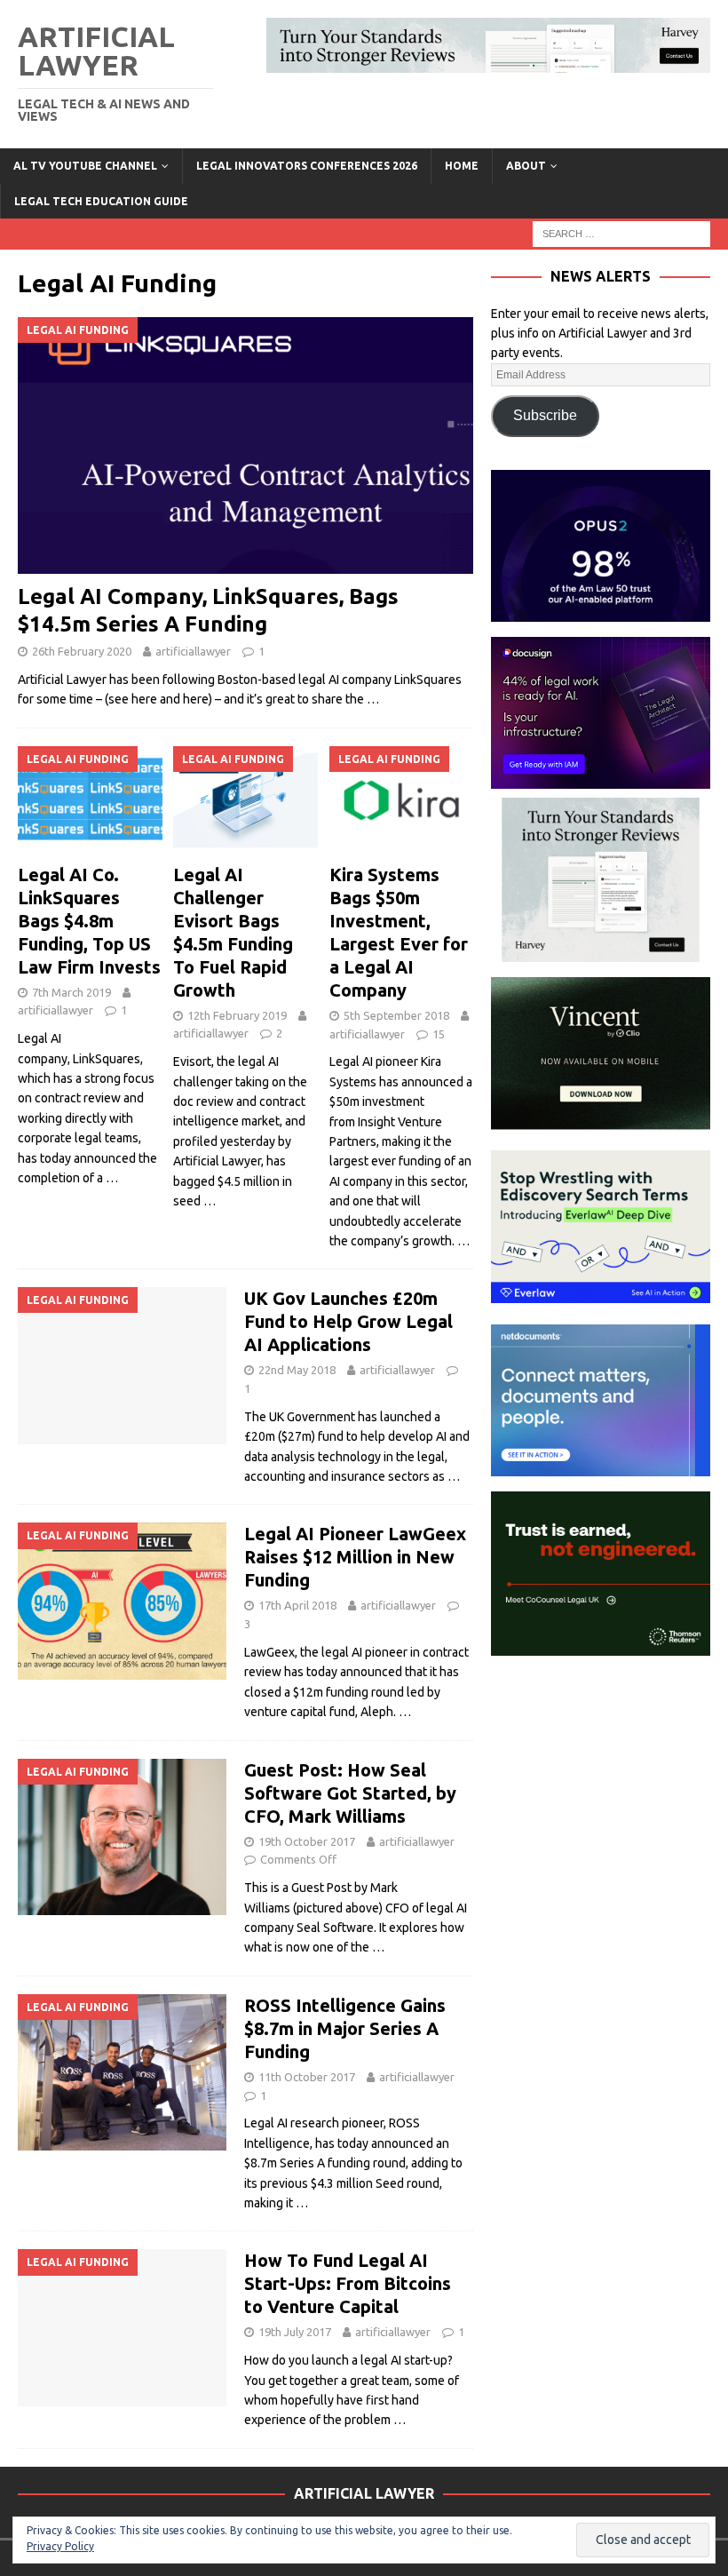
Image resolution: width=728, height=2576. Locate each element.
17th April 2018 (297, 1605)
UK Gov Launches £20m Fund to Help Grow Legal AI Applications (348, 1321)
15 (439, 1034)
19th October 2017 (307, 1841)
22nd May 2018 (297, 1370)
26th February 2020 (82, 651)
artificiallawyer (193, 651)
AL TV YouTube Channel (85, 166)
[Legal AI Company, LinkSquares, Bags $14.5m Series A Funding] (245, 445)
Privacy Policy (60, 2546)
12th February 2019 (237, 1015)
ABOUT (526, 166)
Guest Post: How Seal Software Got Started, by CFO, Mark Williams (350, 1793)
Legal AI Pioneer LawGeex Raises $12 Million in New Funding (355, 1557)
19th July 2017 (295, 2332)
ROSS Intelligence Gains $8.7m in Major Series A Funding (345, 2028)
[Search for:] (621, 233)
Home (462, 166)
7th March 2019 (71, 992)
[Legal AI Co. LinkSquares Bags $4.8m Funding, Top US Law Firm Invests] (90, 800)
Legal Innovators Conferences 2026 (307, 166)
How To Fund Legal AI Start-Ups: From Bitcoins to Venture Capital (348, 2283)
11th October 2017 (307, 2077)
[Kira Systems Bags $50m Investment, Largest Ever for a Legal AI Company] (402, 800)
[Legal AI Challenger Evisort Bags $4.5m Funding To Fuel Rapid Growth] (245, 800)
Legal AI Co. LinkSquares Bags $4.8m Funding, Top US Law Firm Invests (89, 921)
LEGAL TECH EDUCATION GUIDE (101, 201)
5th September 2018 (396, 1015)
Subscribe (545, 415)
